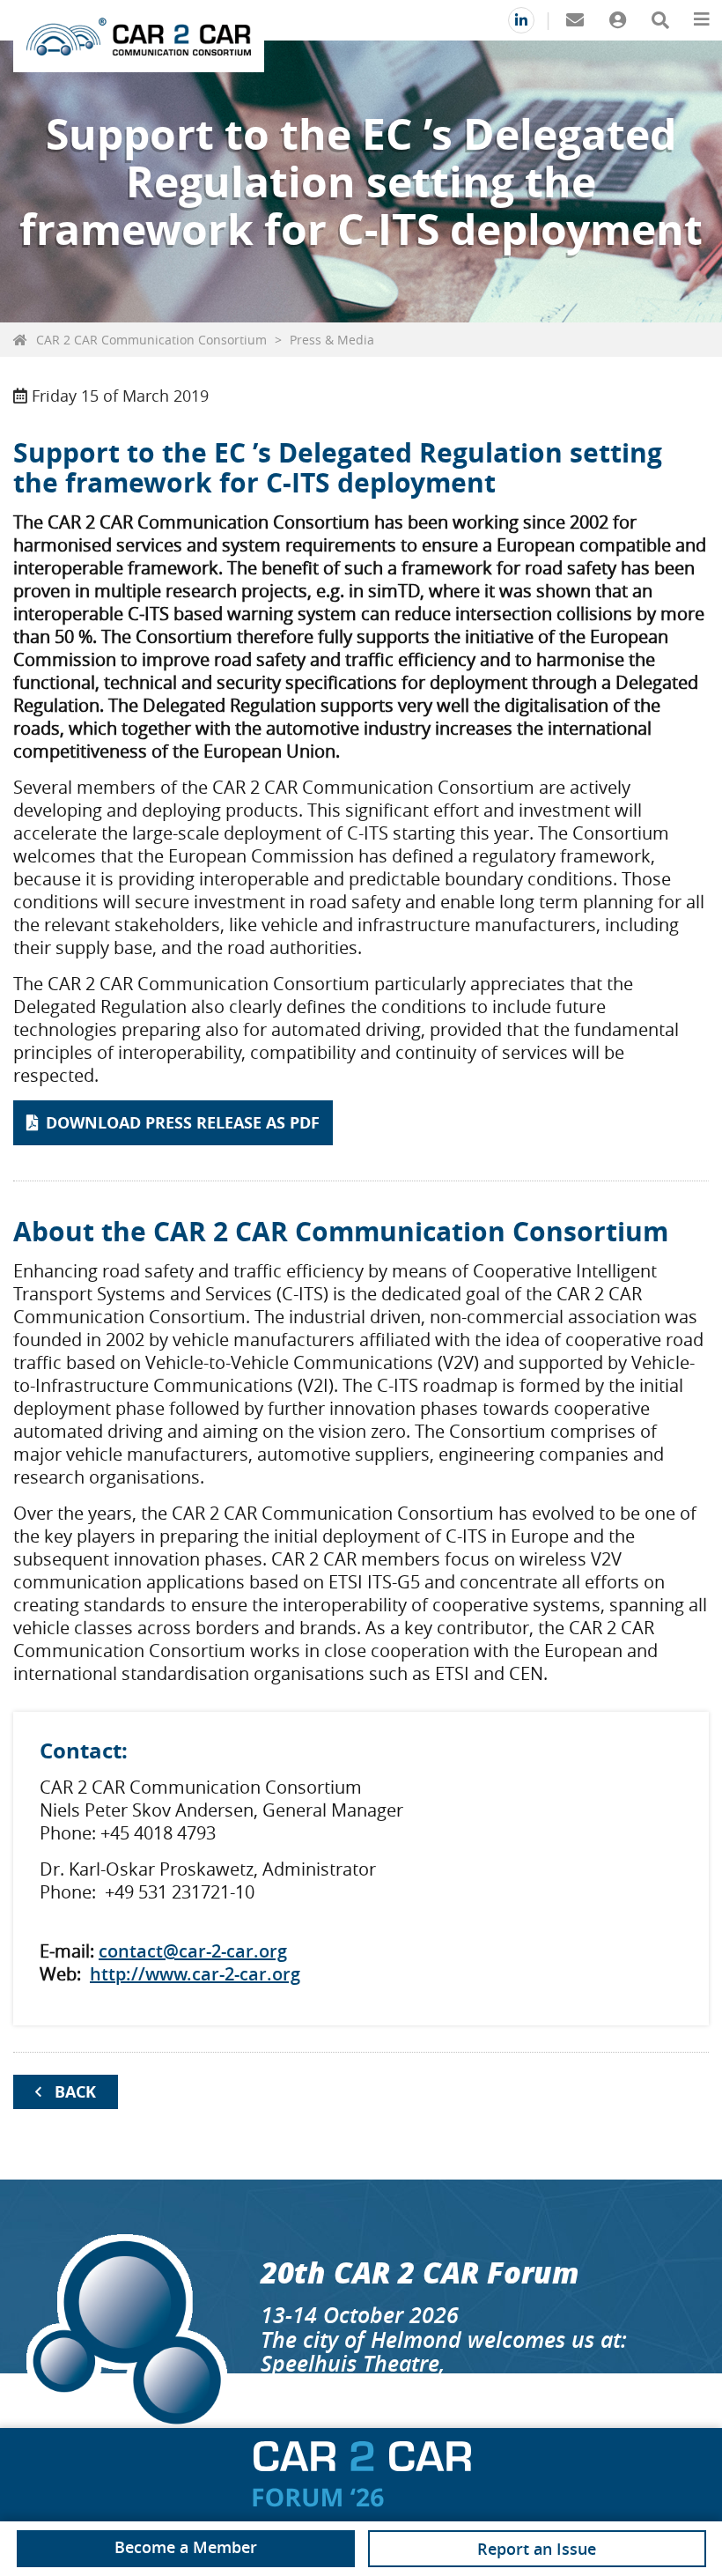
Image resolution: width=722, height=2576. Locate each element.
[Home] (139, 36)
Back (75, 2092)
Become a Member (186, 2547)
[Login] (617, 20)
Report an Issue (537, 2549)
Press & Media (332, 340)
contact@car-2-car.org (193, 1951)
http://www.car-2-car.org (195, 1974)
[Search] (660, 20)
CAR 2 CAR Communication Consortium (151, 340)
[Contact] (575, 20)
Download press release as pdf (183, 1123)
